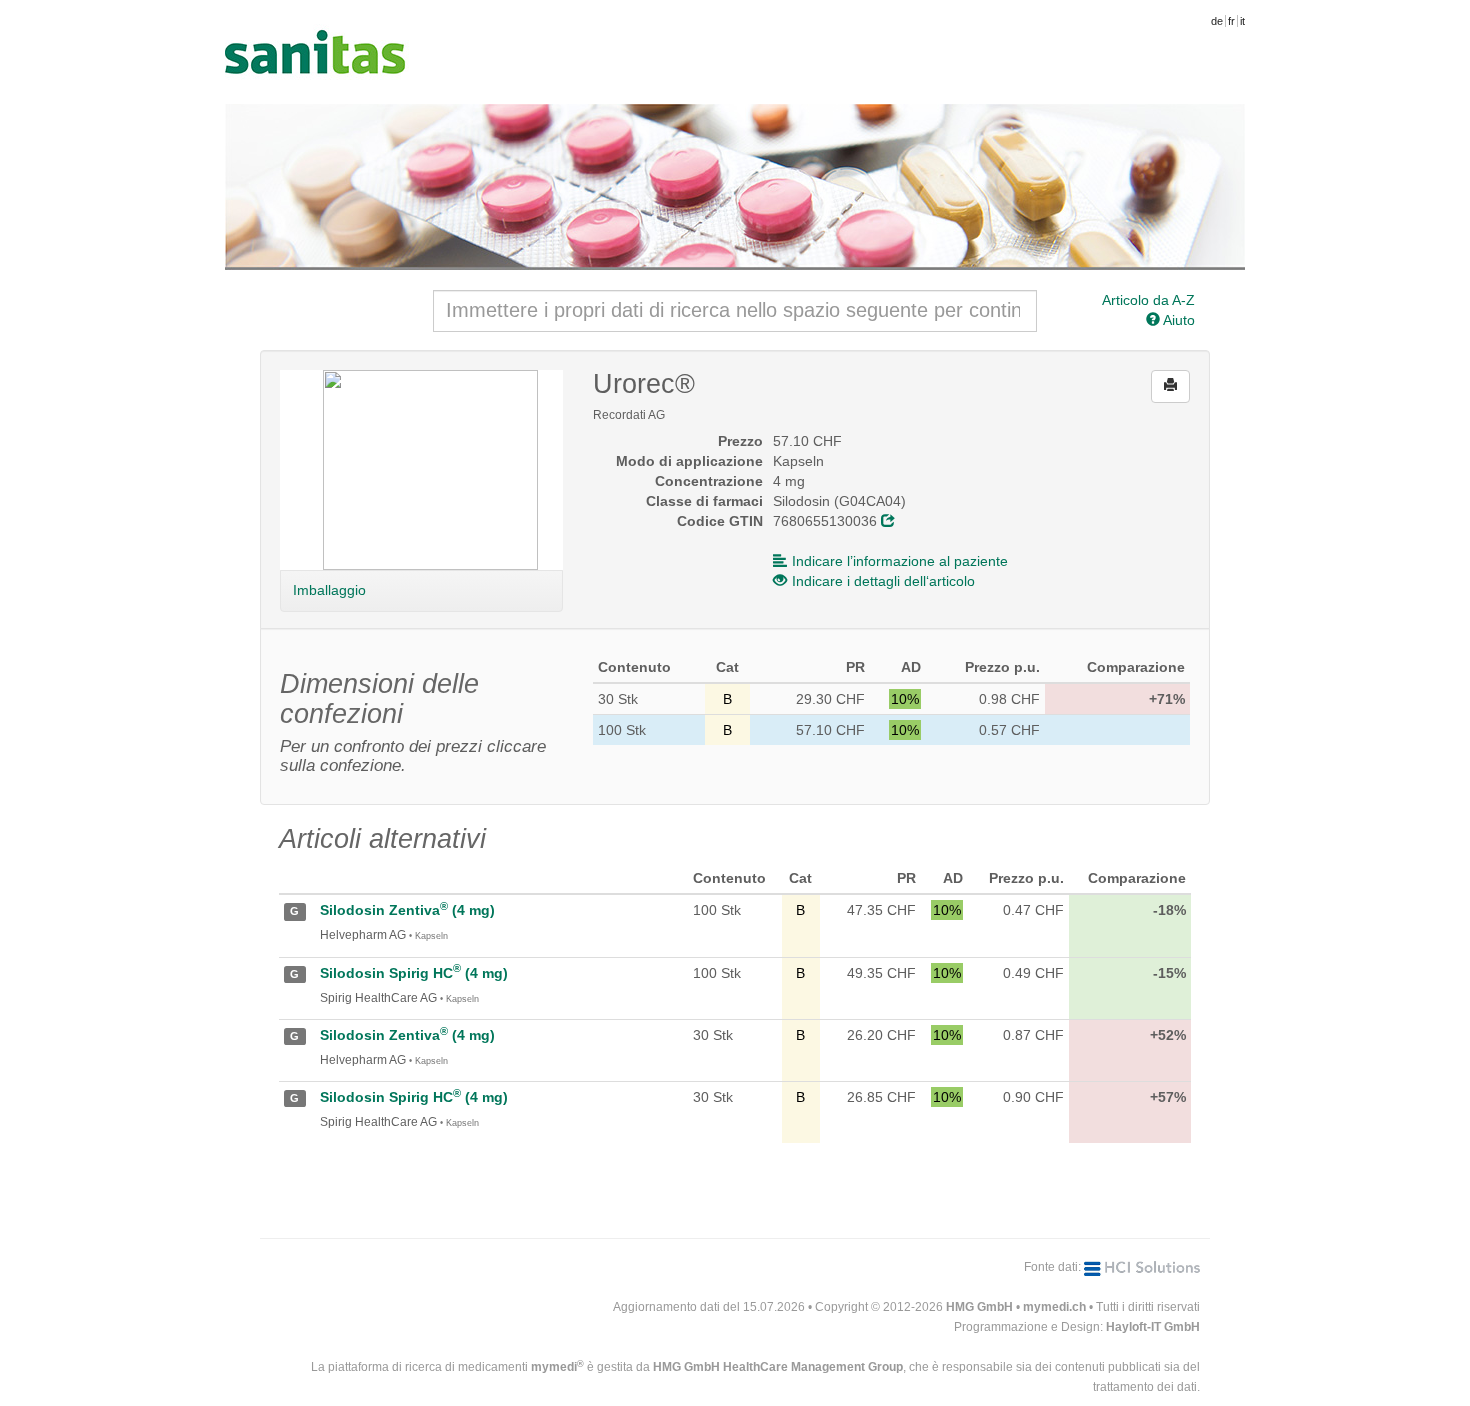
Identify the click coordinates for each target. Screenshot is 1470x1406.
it (1242, 21)
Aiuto (1177, 320)
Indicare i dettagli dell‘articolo (883, 581)
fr (1231, 21)
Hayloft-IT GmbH (1153, 1327)
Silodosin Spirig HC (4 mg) (414, 973)
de (1217, 21)
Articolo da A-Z (1148, 300)
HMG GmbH (979, 1307)
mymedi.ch (1054, 1307)
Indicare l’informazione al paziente (900, 561)
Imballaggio (329, 590)
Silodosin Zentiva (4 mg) (407, 910)
